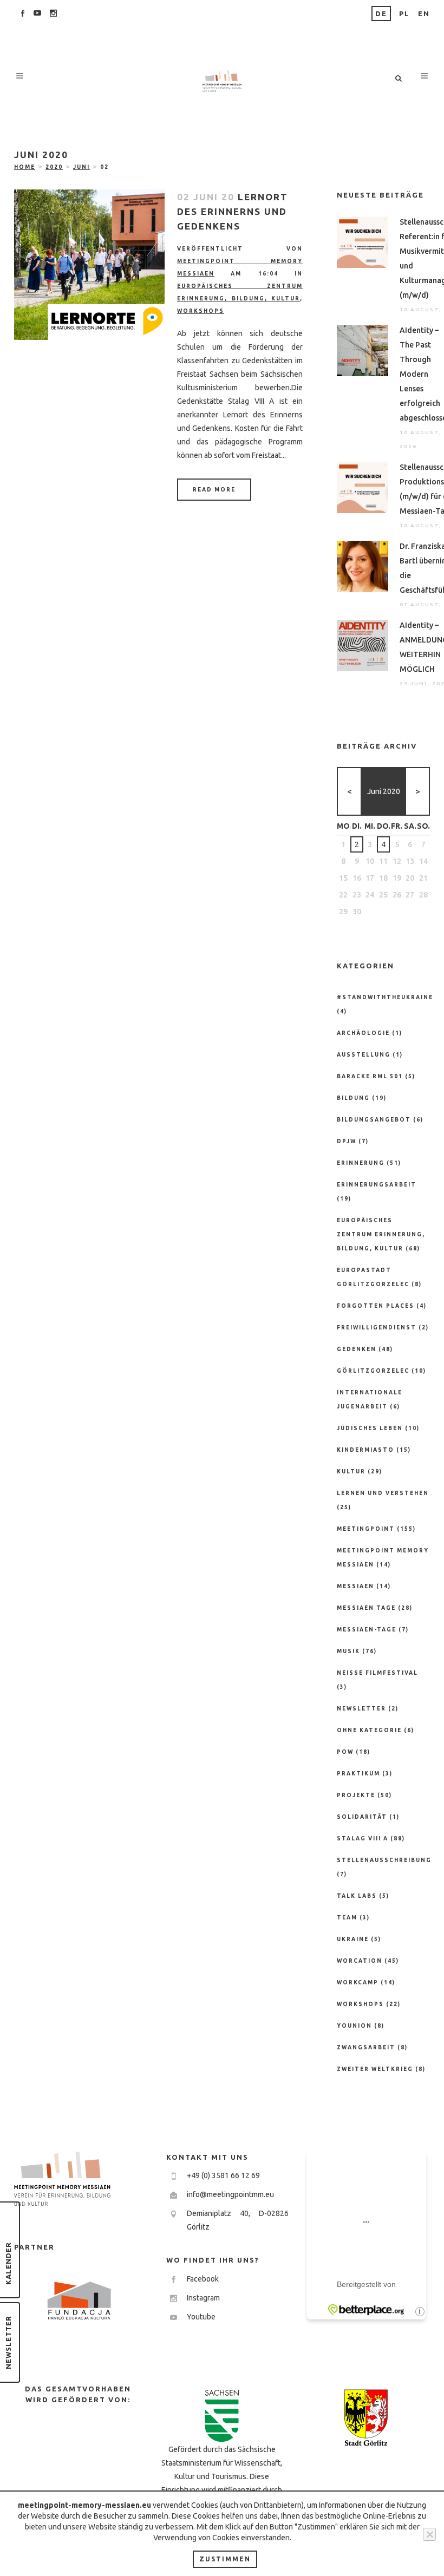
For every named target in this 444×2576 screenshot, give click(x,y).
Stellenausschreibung (384, 1860)
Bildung (353, 1098)
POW (345, 1752)
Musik (348, 1651)
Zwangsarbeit (366, 2047)
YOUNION (354, 2026)
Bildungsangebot (374, 1120)
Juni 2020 (384, 791)
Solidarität (362, 1817)
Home (25, 167)
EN (424, 14)
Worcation (360, 1961)
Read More (214, 490)
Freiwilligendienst (377, 1328)
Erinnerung (361, 1163)
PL (404, 14)
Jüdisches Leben (370, 1428)
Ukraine (353, 1939)
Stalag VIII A (363, 1838)
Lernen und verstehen (383, 1493)
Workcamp (358, 1982)
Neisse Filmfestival (377, 1673)
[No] (429, 2534)
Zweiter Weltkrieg (375, 2069)
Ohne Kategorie (369, 1730)
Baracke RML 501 (370, 1076)
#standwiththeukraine (385, 997)
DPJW (347, 1141)
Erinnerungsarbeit (377, 1185)
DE (381, 14)
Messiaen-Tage (367, 1630)
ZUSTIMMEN (225, 2559)
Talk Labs (357, 1896)
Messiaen (355, 1586)
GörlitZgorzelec (373, 1371)
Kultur (351, 1471)
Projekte (356, 1795)
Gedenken (357, 1349)
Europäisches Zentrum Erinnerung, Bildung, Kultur (381, 1234)
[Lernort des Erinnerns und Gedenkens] (89, 265)
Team (347, 1918)
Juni (81, 167)
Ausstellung (364, 1055)
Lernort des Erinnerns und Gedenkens (233, 211)
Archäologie (363, 1033)
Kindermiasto (365, 1450)
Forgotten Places (376, 1306)
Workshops (201, 311)
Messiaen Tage (366, 1608)
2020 (54, 167)
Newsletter (361, 1709)
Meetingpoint (366, 1529)
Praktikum (358, 1774)
